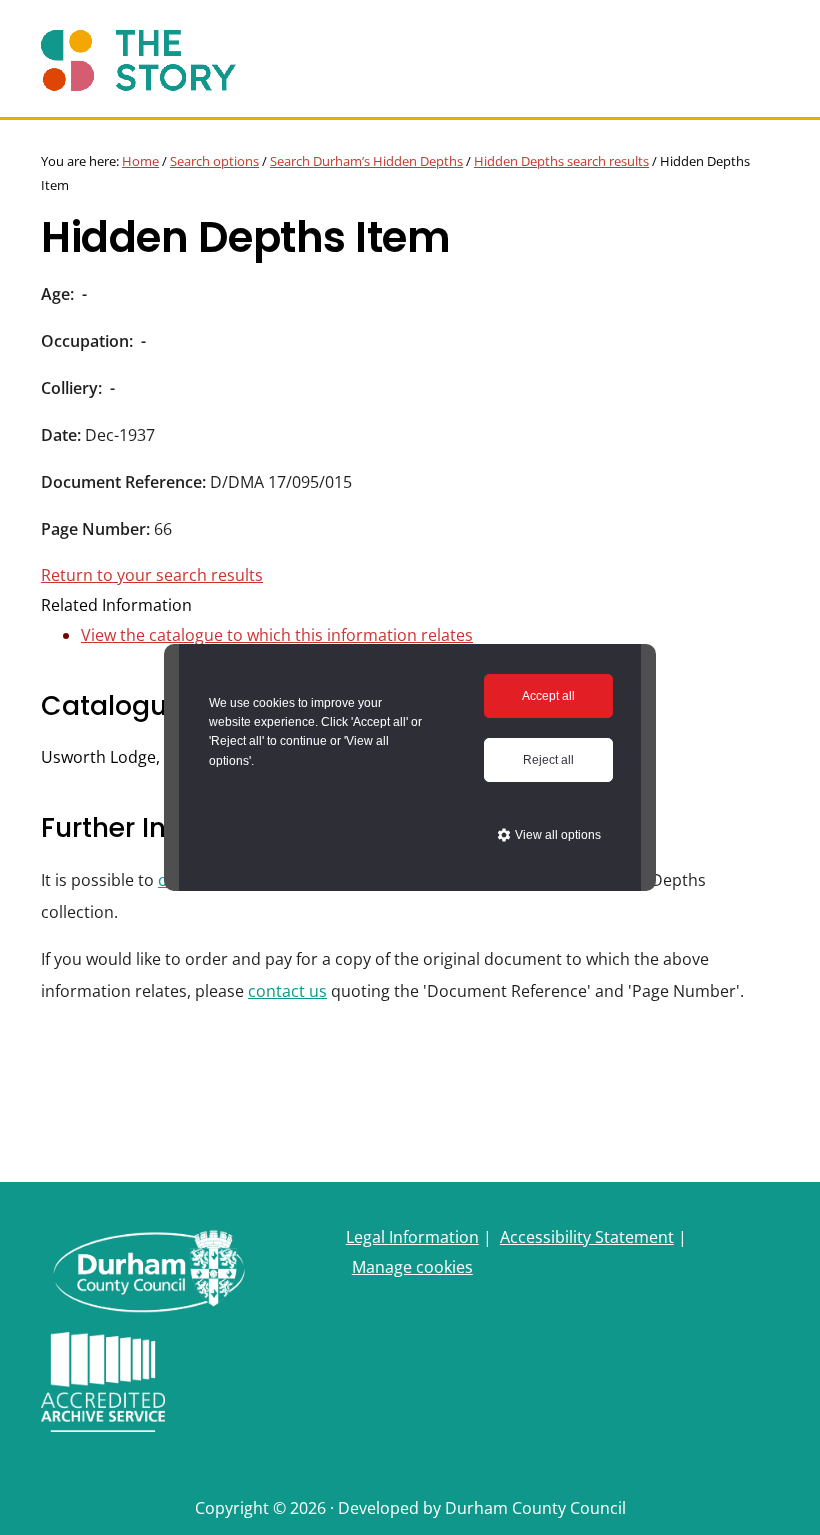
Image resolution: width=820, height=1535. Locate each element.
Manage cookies (412, 1267)
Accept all (548, 696)
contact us (287, 991)
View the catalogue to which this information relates (277, 635)
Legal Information (412, 1237)
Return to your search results (152, 575)
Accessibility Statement (587, 1237)
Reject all (548, 760)
